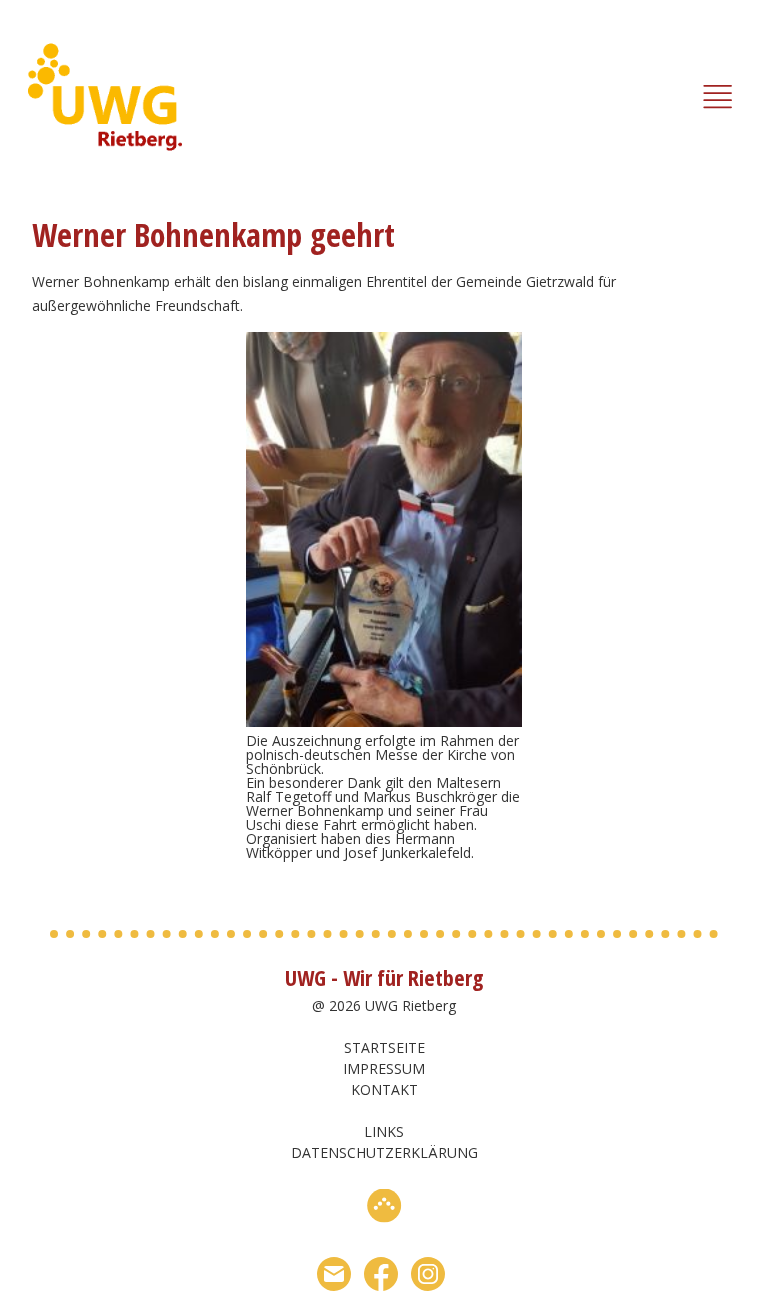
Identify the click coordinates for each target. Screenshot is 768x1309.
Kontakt (384, 1089)
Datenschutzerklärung (384, 1152)
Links (384, 1131)
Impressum (384, 1068)
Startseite (384, 1047)
